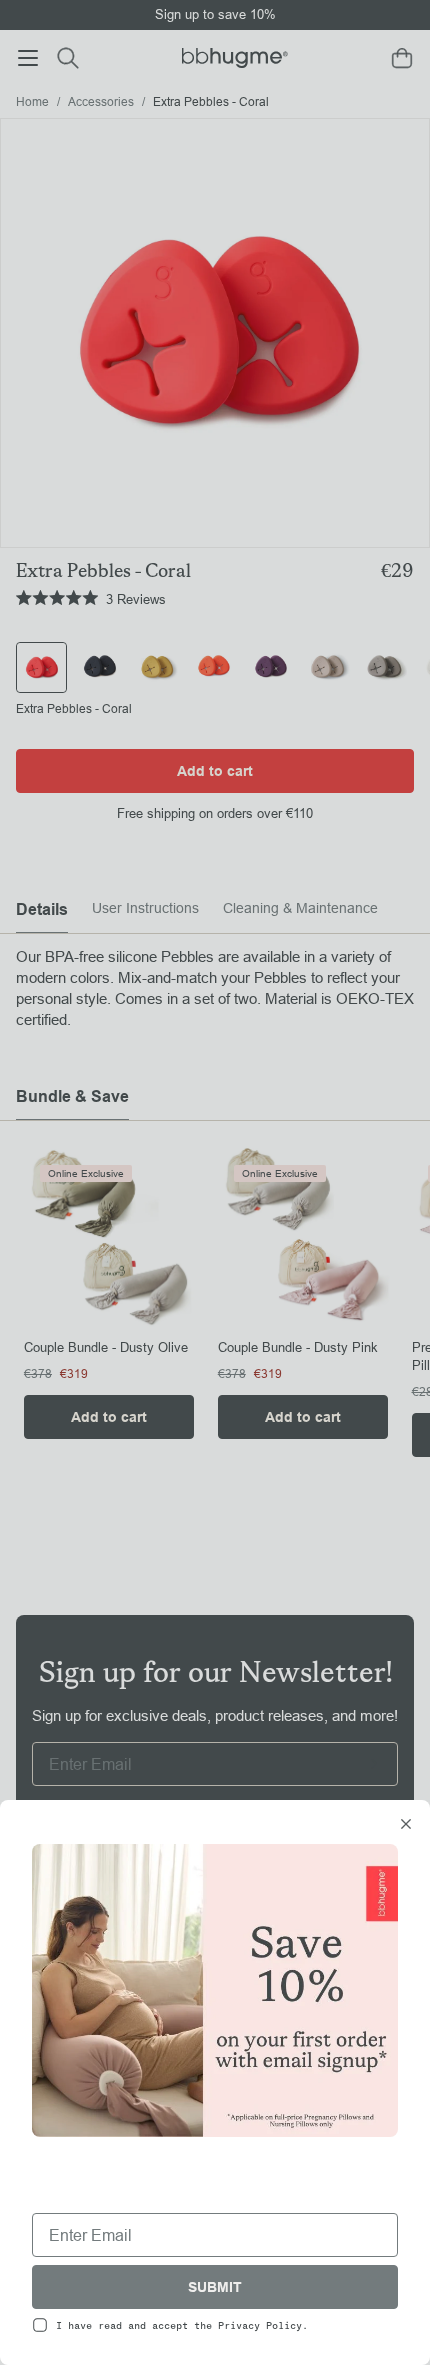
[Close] (406, 1826)
